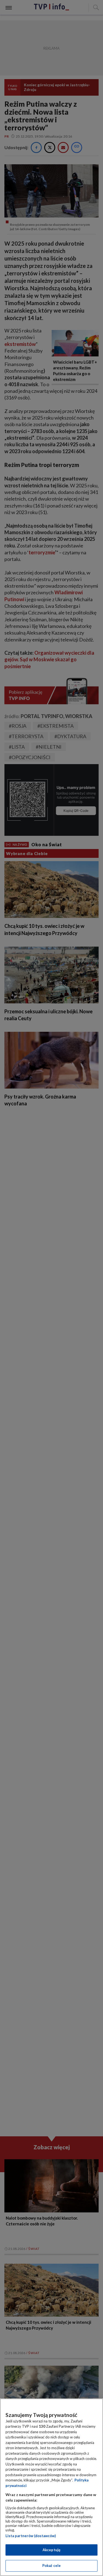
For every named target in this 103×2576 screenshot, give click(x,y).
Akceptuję (51, 2550)
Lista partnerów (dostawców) (31, 2536)
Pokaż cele (51, 2566)
